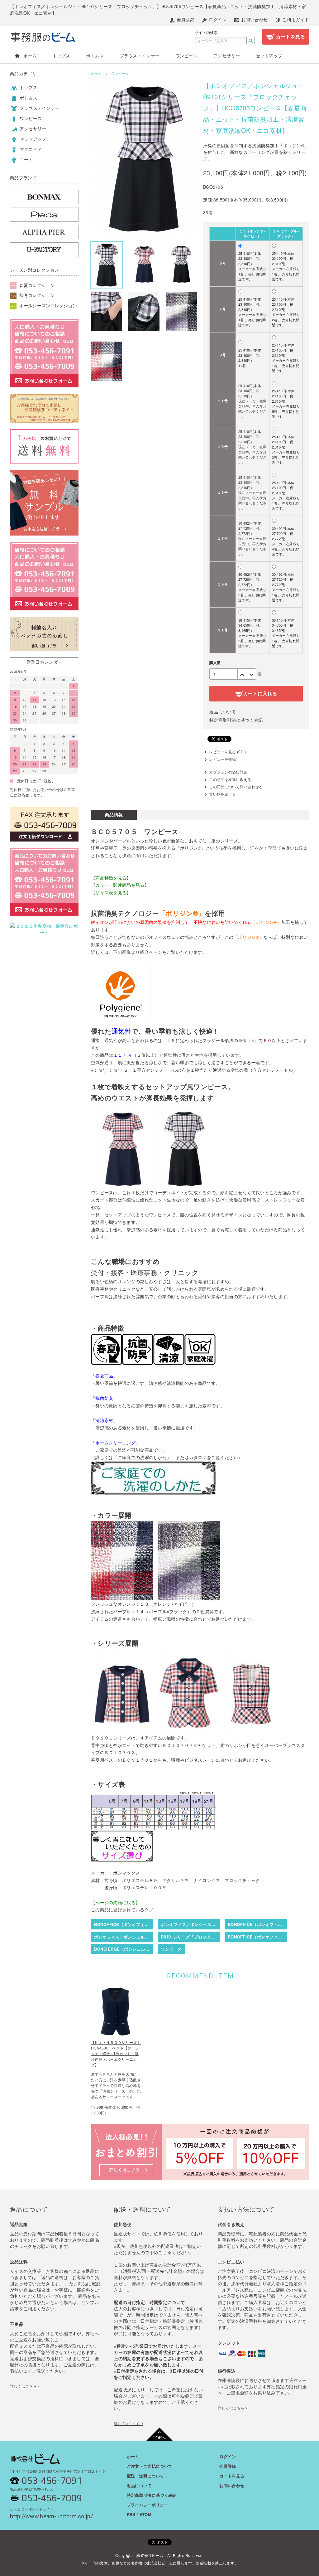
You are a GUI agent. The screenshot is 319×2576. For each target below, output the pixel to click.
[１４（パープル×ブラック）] (189, 1596)
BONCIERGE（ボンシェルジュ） (124, 1949)
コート (26, 159)
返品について (223, 711)
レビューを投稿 (222, 759)
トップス (62, 56)
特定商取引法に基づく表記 (236, 720)
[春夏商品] (107, 1361)
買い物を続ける (222, 794)
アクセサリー (226, 56)
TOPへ (159, 2438)
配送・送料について (145, 2476)
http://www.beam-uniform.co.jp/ (51, 2514)
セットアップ (269, 56)
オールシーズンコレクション (47, 305)
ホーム (29, 56)
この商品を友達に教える (230, 779)
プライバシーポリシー (148, 2505)
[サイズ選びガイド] (122, 1858)
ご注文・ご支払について (150, 2466)
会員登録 (185, 19)
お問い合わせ (254, 19)
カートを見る (290, 36)
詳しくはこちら (23, 2386)
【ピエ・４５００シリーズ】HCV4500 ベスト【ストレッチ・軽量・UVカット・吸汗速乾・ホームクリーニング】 (116, 2053)
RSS (131, 2514)
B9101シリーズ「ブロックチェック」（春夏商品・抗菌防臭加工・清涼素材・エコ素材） (190, 1937)
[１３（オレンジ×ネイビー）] (122, 1596)
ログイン (217, 19)
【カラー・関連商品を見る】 (120, 885)
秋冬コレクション (36, 295)
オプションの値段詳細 (228, 772)
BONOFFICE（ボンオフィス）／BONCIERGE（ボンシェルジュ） (124, 1924)
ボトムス (95, 56)
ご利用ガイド (295, 19)
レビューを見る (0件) (227, 752)
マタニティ (30, 149)
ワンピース (187, 56)
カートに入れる (260, 693)
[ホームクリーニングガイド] (153, 1491)
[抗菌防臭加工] (138, 1361)
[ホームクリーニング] (200, 1361)
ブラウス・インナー (140, 56)
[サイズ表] (153, 1826)
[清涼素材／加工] (169, 1361)
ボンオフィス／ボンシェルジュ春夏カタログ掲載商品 (190, 1924)
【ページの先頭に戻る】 (115, 1902)
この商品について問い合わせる (236, 786)
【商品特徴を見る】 (111, 878)
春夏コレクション (36, 285)
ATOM (145, 2514)
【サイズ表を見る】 (111, 892)
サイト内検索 (206, 32)
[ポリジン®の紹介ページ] (120, 1021)
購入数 (215, 662)
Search (251, 41)
